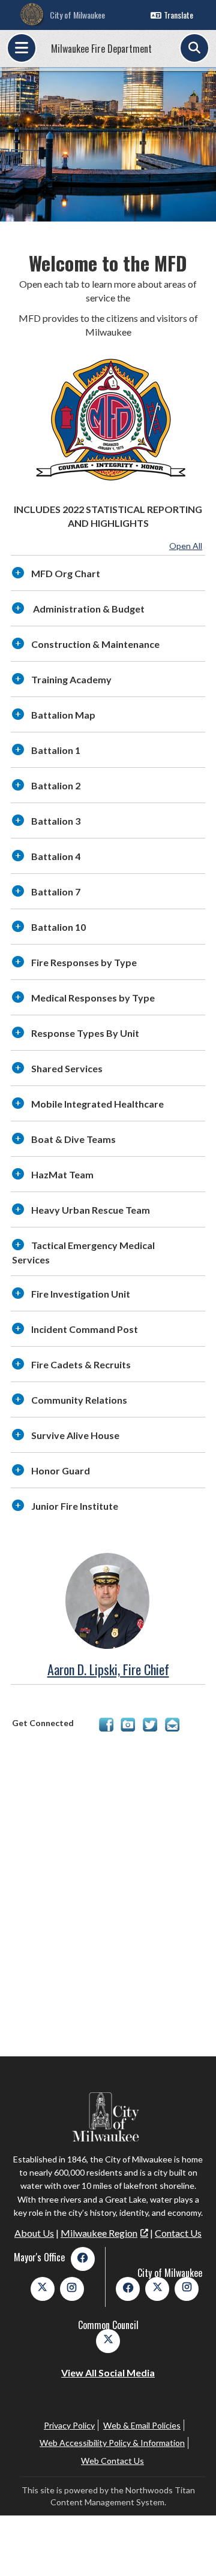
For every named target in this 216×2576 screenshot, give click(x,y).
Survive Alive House (75, 1435)
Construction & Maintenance (95, 644)
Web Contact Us (112, 2461)
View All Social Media (108, 2373)
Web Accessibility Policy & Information (112, 2443)
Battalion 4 (56, 856)
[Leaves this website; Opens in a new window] (106, 1728)
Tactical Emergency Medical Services (83, 1252)
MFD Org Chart (66, 573)
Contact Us (178, 2233)
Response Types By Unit (85, 1033)
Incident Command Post (85, 1329)
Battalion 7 (56, 892)
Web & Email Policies (142, 2425)
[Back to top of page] (191, 2548)
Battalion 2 (56, 785)
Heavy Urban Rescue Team (91, 1210)
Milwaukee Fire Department (101, 49)
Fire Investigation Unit (81, 1294)
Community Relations (79, 1400)
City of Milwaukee (77, 15)
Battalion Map (63, 715)
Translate (178, 15)
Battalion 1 (56, 750)
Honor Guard (61, 1471)
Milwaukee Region (99, 2233)
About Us (34, 2233)
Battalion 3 (56, 821)
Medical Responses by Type (93, 998)
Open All (186, 546)
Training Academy (71, 679)
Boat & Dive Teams (73, 1139)
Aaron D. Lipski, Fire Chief (108, 1669)
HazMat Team (62, 1174)
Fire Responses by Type (84, 962)
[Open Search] (194, 48)
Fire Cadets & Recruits (81, 1364)
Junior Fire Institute (75, 1506)
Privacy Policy (69, 2425)
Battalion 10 (58, 927)
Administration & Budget (88, 609)
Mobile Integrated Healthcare (97, 1104)
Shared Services (67, 1068)
